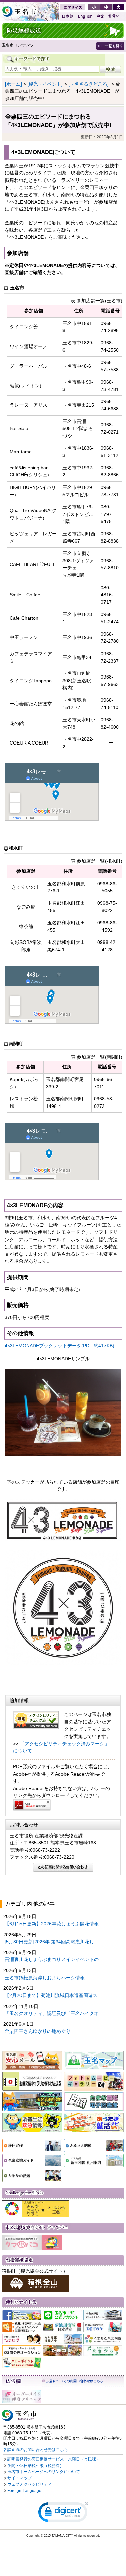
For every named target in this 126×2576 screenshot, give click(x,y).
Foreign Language (24, 2491)
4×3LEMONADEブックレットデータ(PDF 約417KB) (59, 1346)
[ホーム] (13, 84)
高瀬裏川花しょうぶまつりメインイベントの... (54, 1959)
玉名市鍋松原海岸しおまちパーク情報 (45, 1978)
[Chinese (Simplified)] (100, 16)
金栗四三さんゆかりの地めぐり (38, 2031)
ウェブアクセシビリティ (30, 2484)
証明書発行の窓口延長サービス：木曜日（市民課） (54, 2459)
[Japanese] (67, 16)
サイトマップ (19, 2478)
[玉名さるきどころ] (88, 84)
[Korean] (114, 16)
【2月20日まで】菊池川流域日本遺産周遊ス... (54, 1995)
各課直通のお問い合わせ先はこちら (36, 2450)
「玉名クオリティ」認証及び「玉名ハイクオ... (54, 2013)
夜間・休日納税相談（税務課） (36, 2466)
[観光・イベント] (45, 84)
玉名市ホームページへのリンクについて (44, 2472)
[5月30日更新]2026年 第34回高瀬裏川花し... (52, 1942)
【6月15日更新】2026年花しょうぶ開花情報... (54, 1924)
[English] (85, 16)
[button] (63, 2514)
